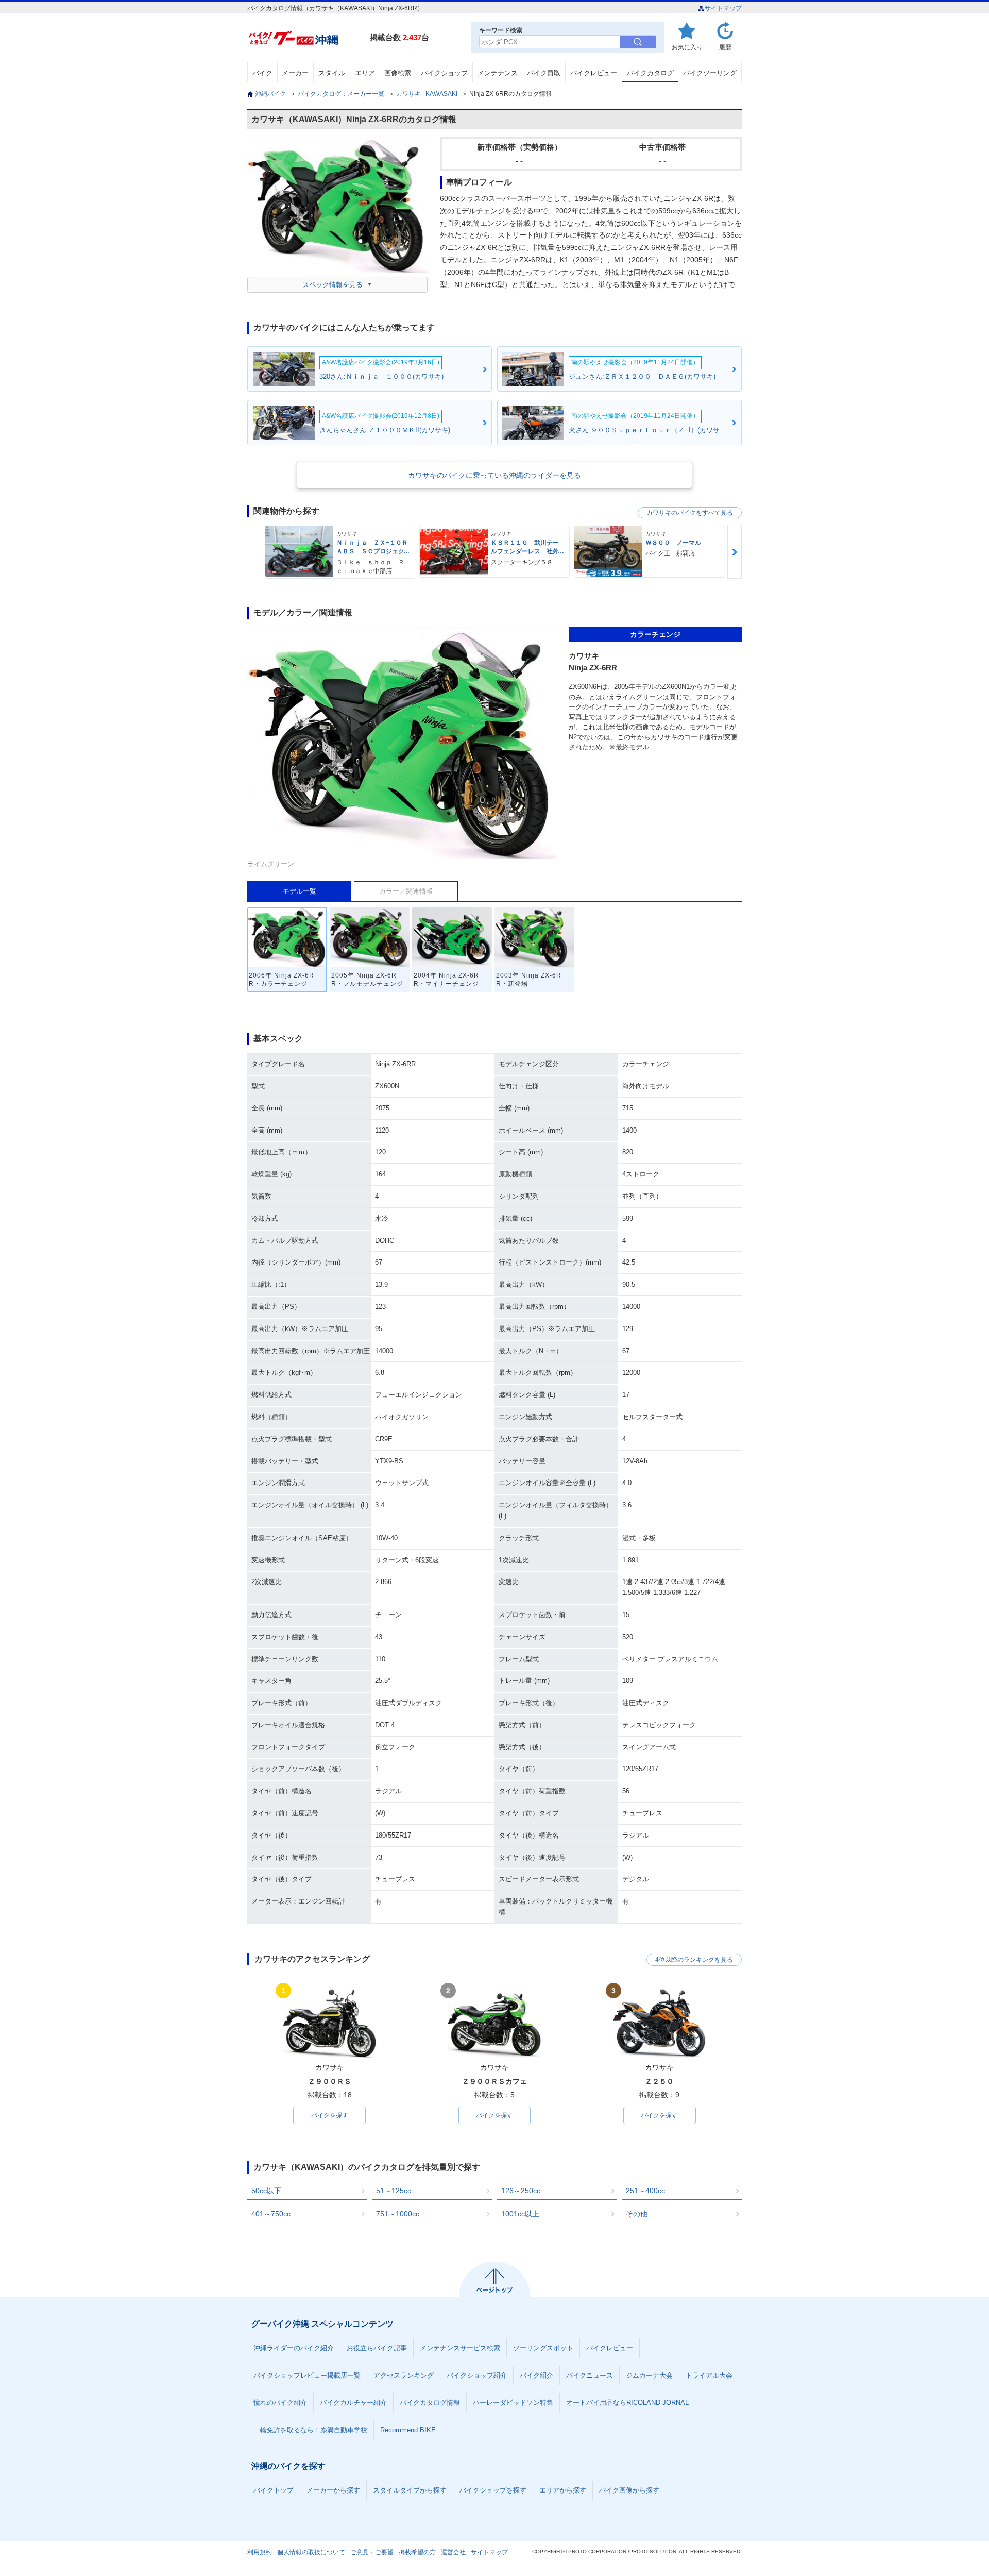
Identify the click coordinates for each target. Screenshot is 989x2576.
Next (735, 552)
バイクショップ (444, 73)
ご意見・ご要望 (372, 2552)
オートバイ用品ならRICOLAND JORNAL (627, 2403)
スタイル (332, 73)
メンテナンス (498, 73)
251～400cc (645, 2191)
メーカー (295, 73)
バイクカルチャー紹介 (353, 2403)
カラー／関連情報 (406, 891)
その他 (637, 2214)
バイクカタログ (650, 73)
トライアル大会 (709, 2375)
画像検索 (398, 73)
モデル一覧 (300, 891)
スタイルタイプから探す (410, 2490)
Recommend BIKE (408, 2430)
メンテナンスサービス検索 (460, 2348)
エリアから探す (563, 2490)
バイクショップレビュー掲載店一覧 (307, 2375)
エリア (365, 73)
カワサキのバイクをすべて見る (690, 513)
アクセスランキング (404, 2375)
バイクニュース (590, 2375)
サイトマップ (723, 8)
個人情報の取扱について (311, 2552)
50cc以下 (266, 2191)
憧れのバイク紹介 (280, 2403)
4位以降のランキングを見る (694, 1960)
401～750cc (271, 2214)
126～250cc (521, 2191)
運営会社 (453, 2552)
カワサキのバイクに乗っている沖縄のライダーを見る (494, 475)
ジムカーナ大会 (649, 2375)
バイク (262, 73)
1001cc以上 (520, 2214)
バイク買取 (544, 73)
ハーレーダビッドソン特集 (513, 2403)
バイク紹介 (536, 2375)
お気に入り (687, 47)
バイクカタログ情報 (430, 2403)
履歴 (725, 47)
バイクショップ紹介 (477, 2375)
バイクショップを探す (493, 2490)
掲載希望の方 (417, 2552)
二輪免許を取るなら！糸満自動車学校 (310, 2430)
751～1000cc (398, 2214)
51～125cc (394, 2191)
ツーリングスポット (543, 2348)
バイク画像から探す (629, 2490)
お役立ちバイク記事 (377, 2348)
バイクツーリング (710, 73)
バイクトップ (274, 2490)
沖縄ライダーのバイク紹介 (294, 2348)
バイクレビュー (594, 73)
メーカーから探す (333, 2490)
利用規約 (260, 2552)
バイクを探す (330, 2115)
